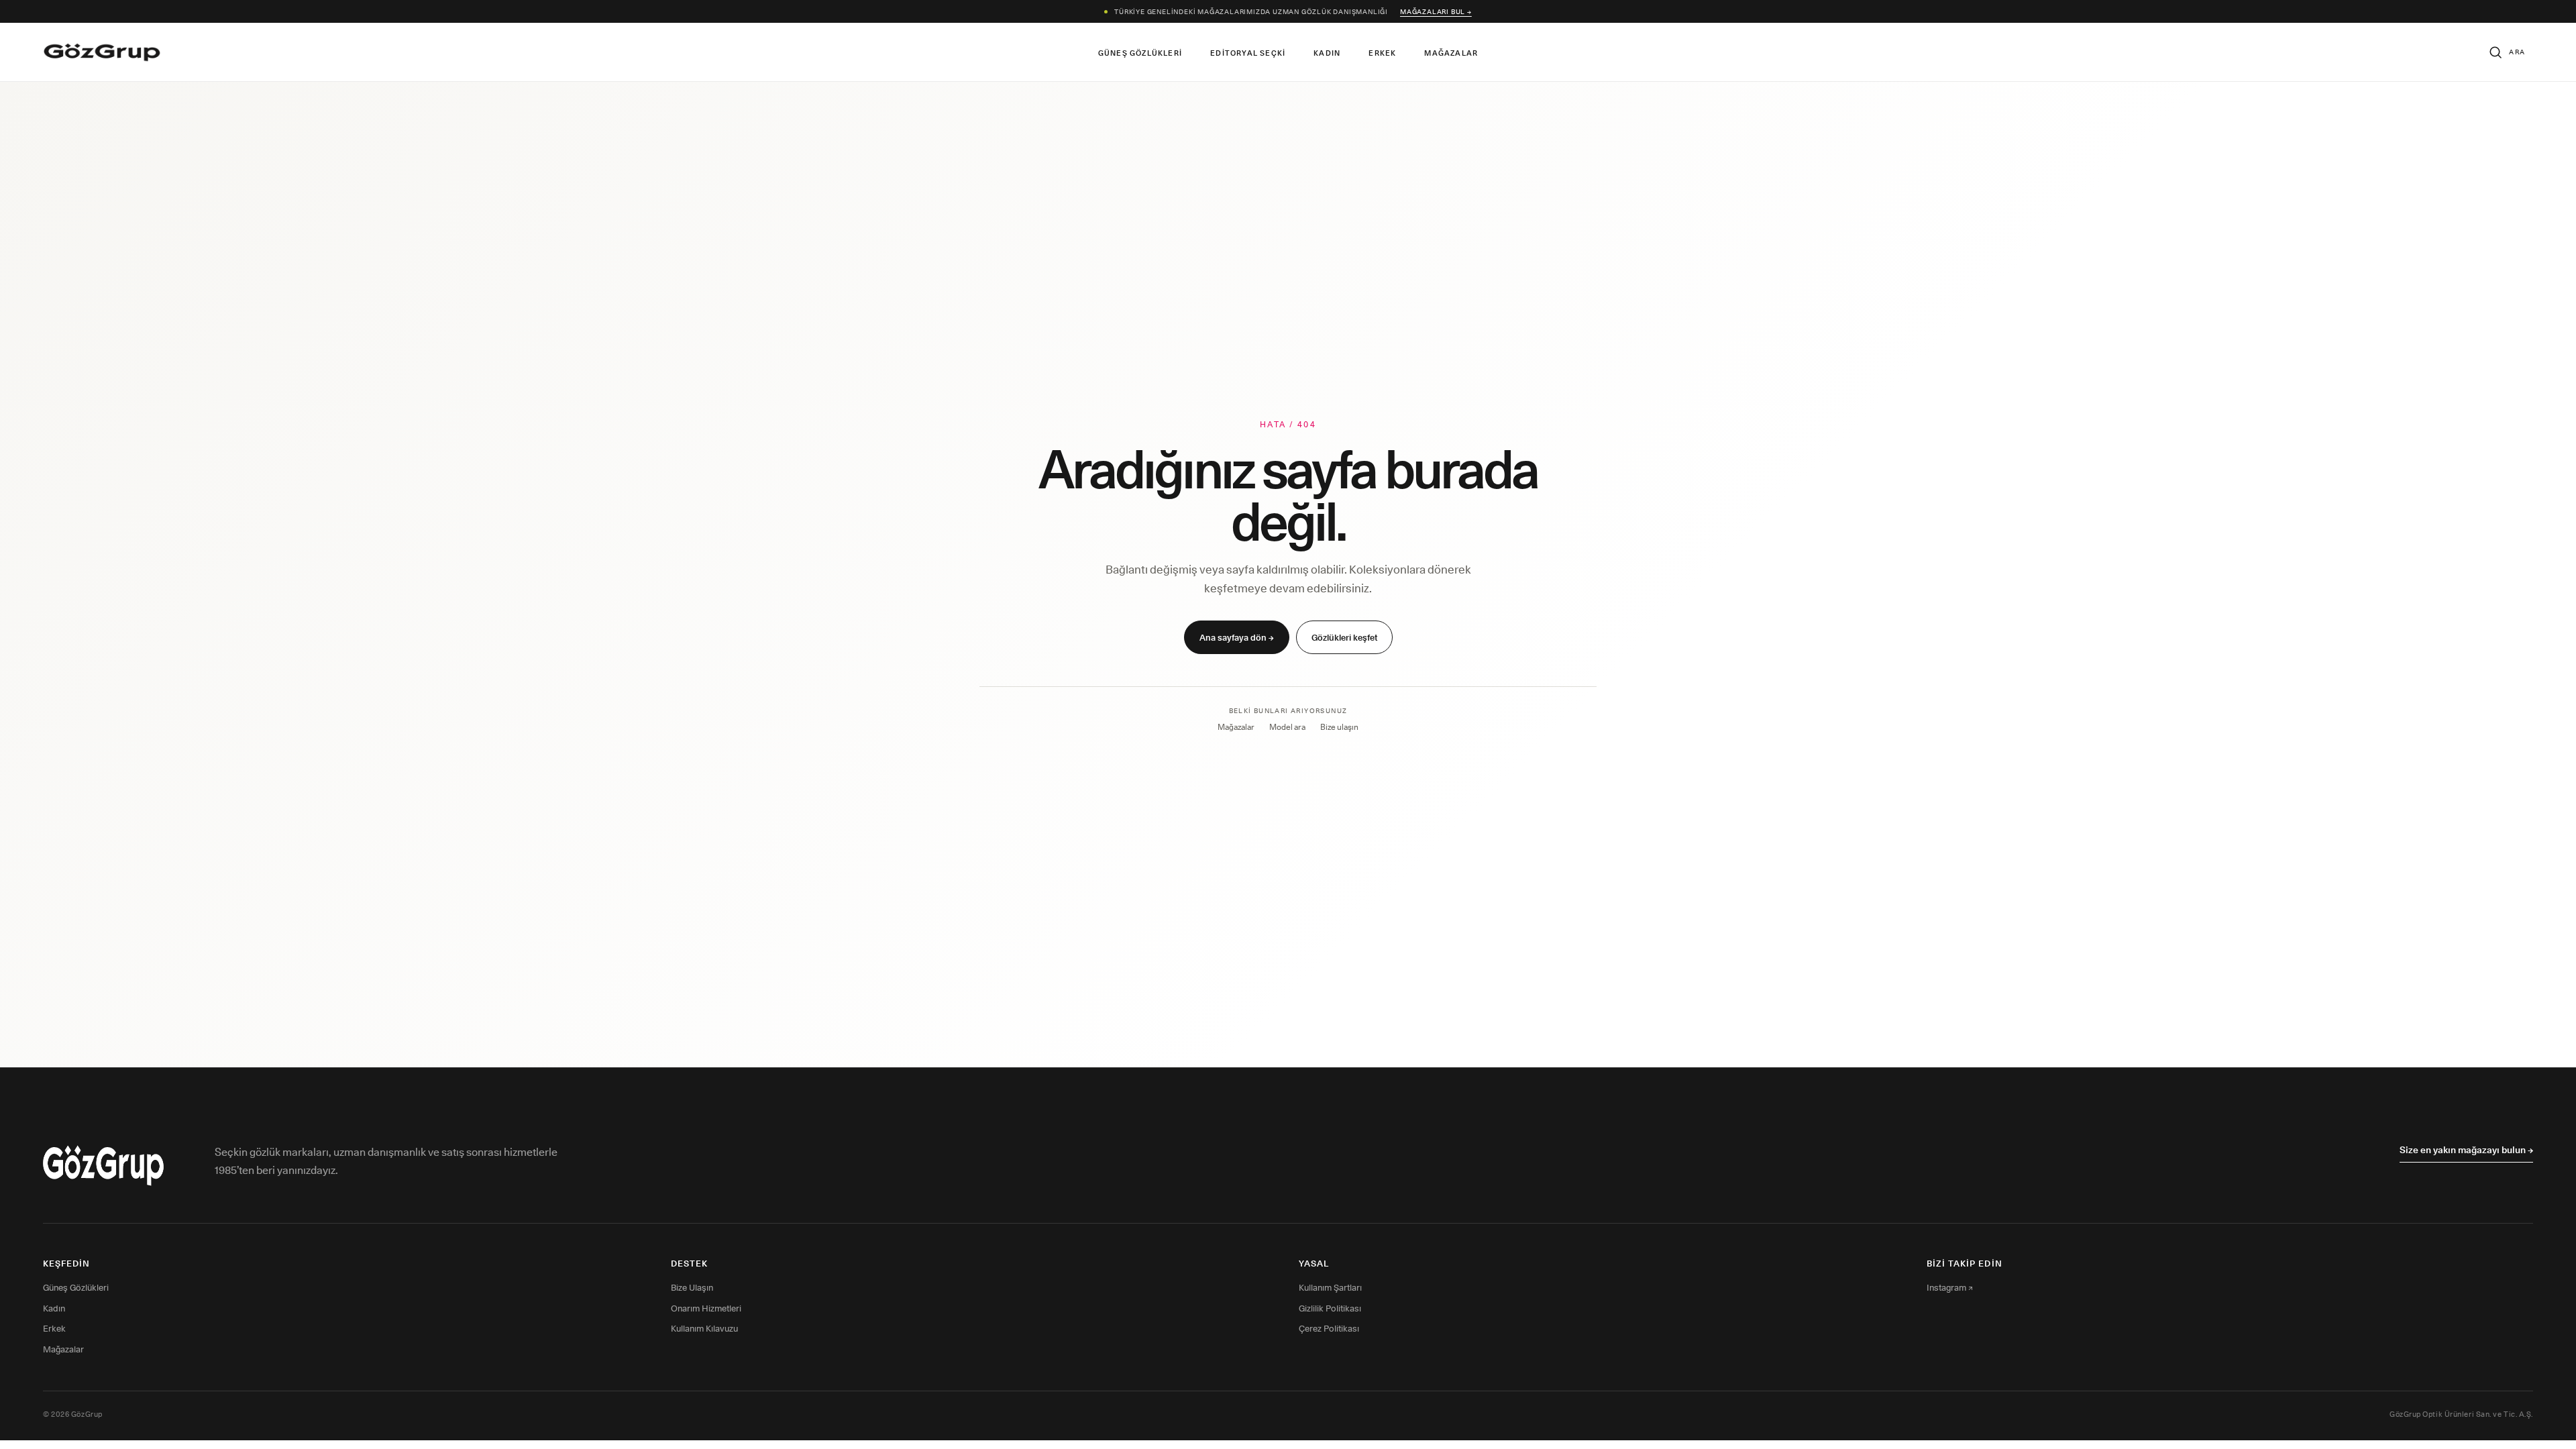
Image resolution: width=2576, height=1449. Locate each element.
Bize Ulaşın (692, 1287)
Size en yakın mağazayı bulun (2466, 1150)
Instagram (1950, 1287)
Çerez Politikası (1329, 1328)
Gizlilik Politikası (1330, 1308)
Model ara (1287, 727)
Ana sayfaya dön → (1237, 637)
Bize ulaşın (1339, 727)
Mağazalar (1451, 53)
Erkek (1382, 53)
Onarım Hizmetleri (706, 1308)
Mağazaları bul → (1436, 11)
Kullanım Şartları (1330, 1287)
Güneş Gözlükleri (1140, 53)
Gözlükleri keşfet (1344, 637)
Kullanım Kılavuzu (704, 1328)
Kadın (1327, 53)
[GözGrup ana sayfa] (102, 52)
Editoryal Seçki (1248, 53)
